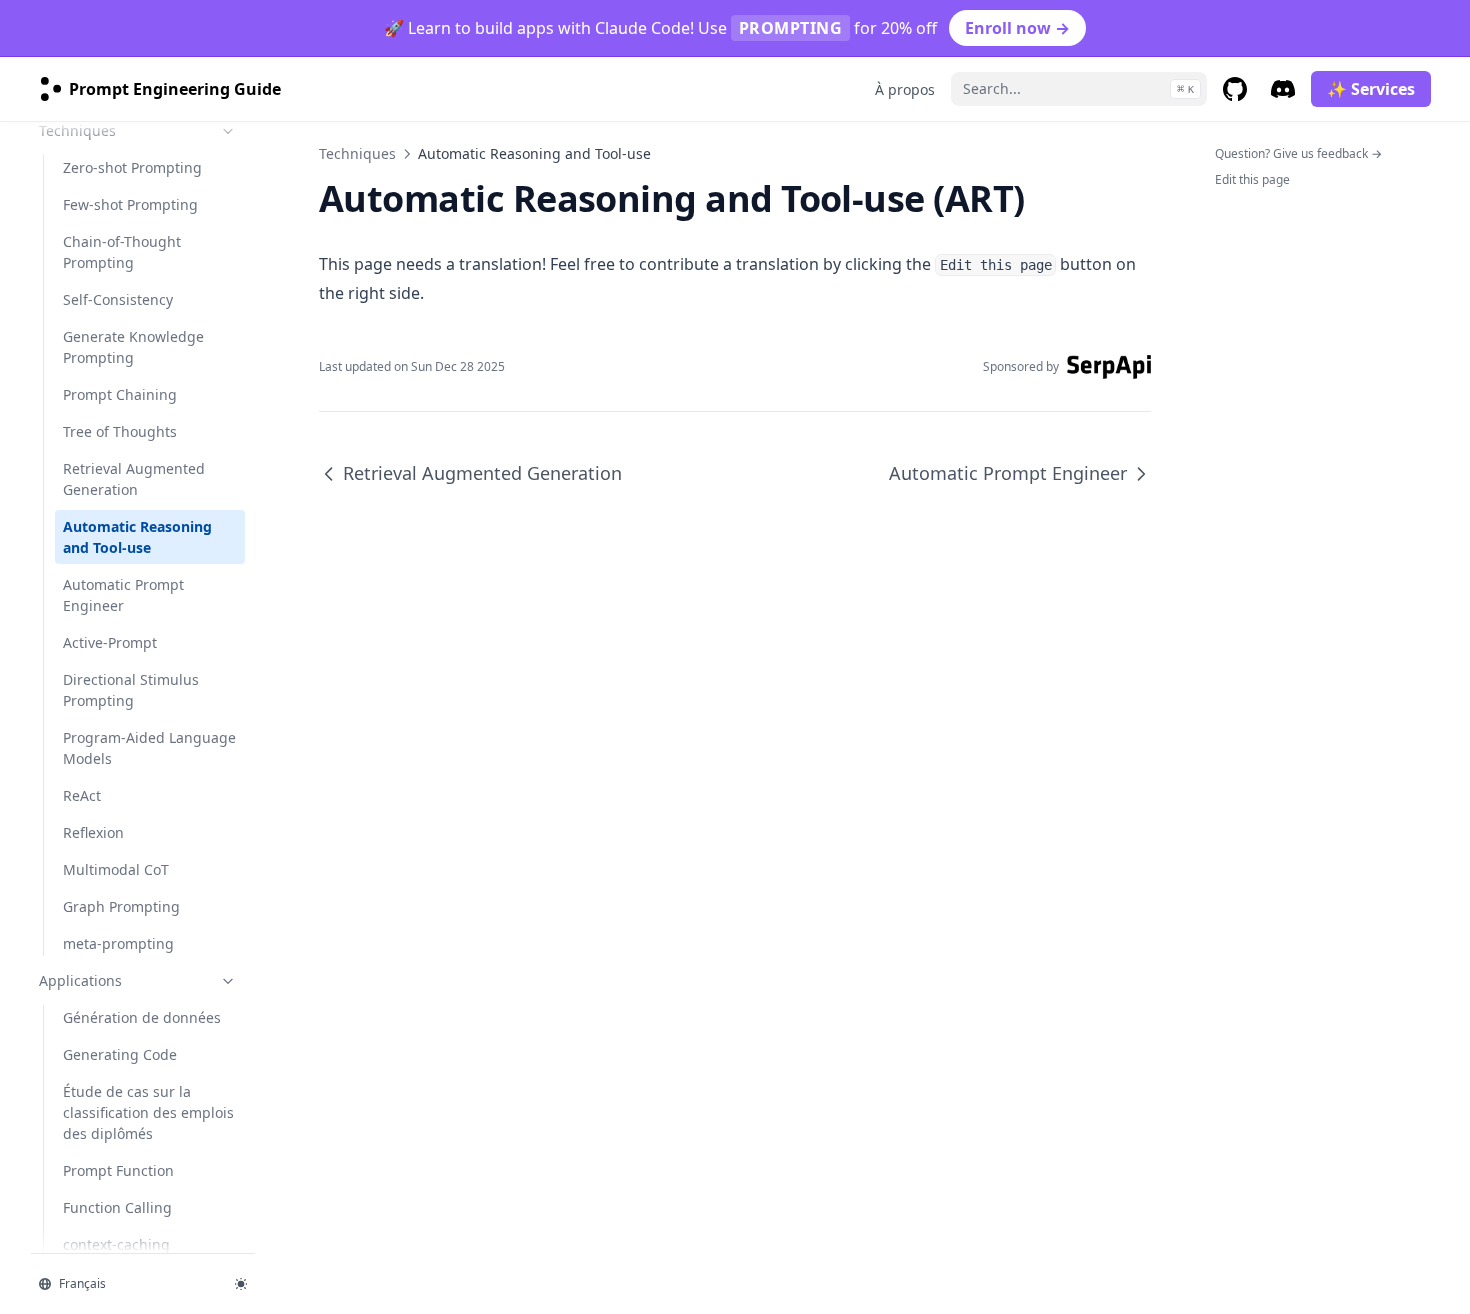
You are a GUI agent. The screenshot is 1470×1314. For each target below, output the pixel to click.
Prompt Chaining (120, 394)
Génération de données (142, 1017)
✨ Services (1371, 89)
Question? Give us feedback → (1298, 153)
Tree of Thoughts (120, 431)
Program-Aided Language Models (149, 748)
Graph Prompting (121, 906)
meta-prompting (118, 943)
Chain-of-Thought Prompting (122, 252)
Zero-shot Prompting (132, 167)
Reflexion (93, 832)
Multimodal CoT (116, 869)
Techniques (77, 130)
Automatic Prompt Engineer (123, 595)
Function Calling (117, 1207)
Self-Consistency (118, 299)
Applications (80, 980)
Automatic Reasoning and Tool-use (137, 537)
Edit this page (1252, 179)
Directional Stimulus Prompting (131, 690)
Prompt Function (118, 1170)
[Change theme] (241, 1284)
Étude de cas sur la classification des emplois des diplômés (148, 1112)
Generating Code (120, 1054)
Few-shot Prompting (130, 204)
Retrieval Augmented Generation (134, 479)
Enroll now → (1017, 28)
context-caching (116, 1244)
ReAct (82, 795)
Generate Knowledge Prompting (133, 347)
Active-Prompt (110, 642)
